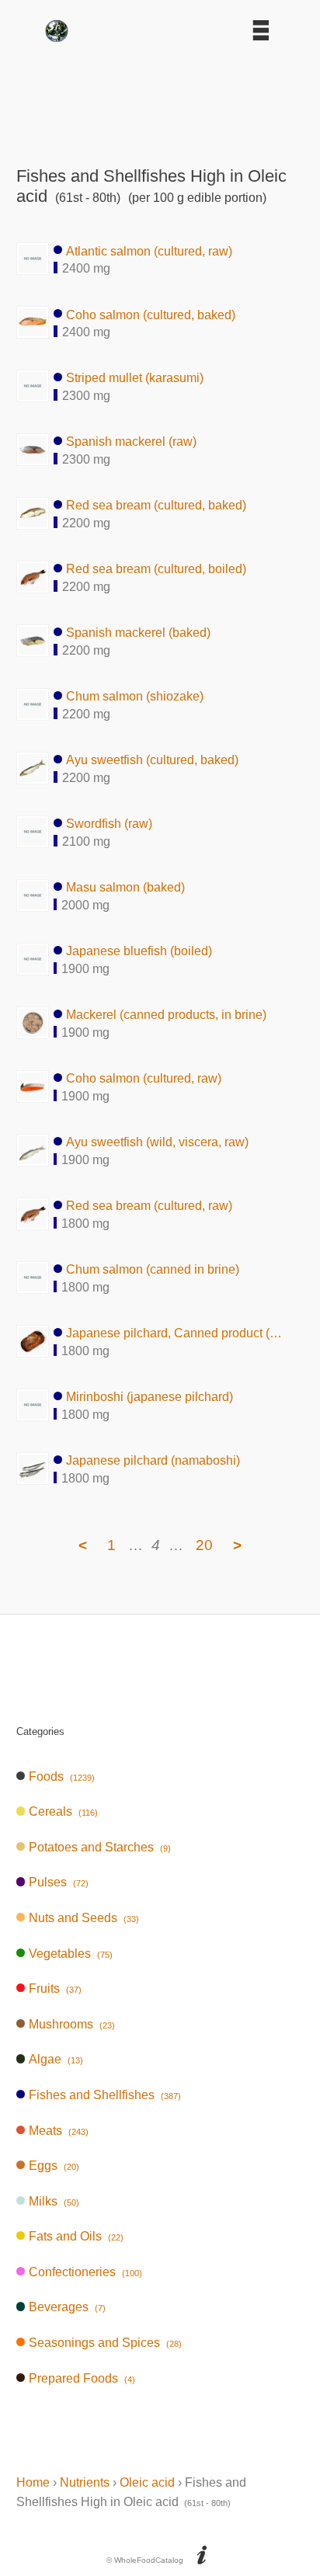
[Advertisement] (160, 99)
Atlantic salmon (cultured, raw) (149, 250)
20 (204, 1545)
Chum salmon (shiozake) (135, 696)
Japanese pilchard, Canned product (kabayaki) (175, 1333)
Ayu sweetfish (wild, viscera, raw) (157, 1142)
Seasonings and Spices (105, 2343)
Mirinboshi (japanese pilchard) (150, 1397)
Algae (56, 2059)
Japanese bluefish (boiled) (139, 951)
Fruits (55, 1988)
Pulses (58, 1882)
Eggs (54, 2166)
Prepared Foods (82, 2378)
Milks (54, 2201)
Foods (61, 1776)
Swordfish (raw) (109, 824)
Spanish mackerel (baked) (138, 633)
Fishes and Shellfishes (104, 2095)
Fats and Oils (76, 2236)
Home (33, 2482)
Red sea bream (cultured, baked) (156, 505)
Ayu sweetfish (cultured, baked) (152, 760)
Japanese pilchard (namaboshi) (153, 1460)
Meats (58, 2131)
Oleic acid (147, 2482)
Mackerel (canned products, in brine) (166, 1015)
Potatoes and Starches (99, 1847)
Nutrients (85, 2482)
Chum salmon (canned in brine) (153, 1269)
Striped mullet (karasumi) (135, 378)
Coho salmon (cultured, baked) (151, 314)
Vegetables (70, 1954)
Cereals (63, 1811)
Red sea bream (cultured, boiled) (156, 569)
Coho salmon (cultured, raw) (144, 1078)
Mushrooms (71, 2024)
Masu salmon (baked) (125, 887)
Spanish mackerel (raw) (131, 442)
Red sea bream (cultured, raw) (149, 1206)
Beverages (67, 2307)
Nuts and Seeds (83, 1918)
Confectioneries (85, 2272)
